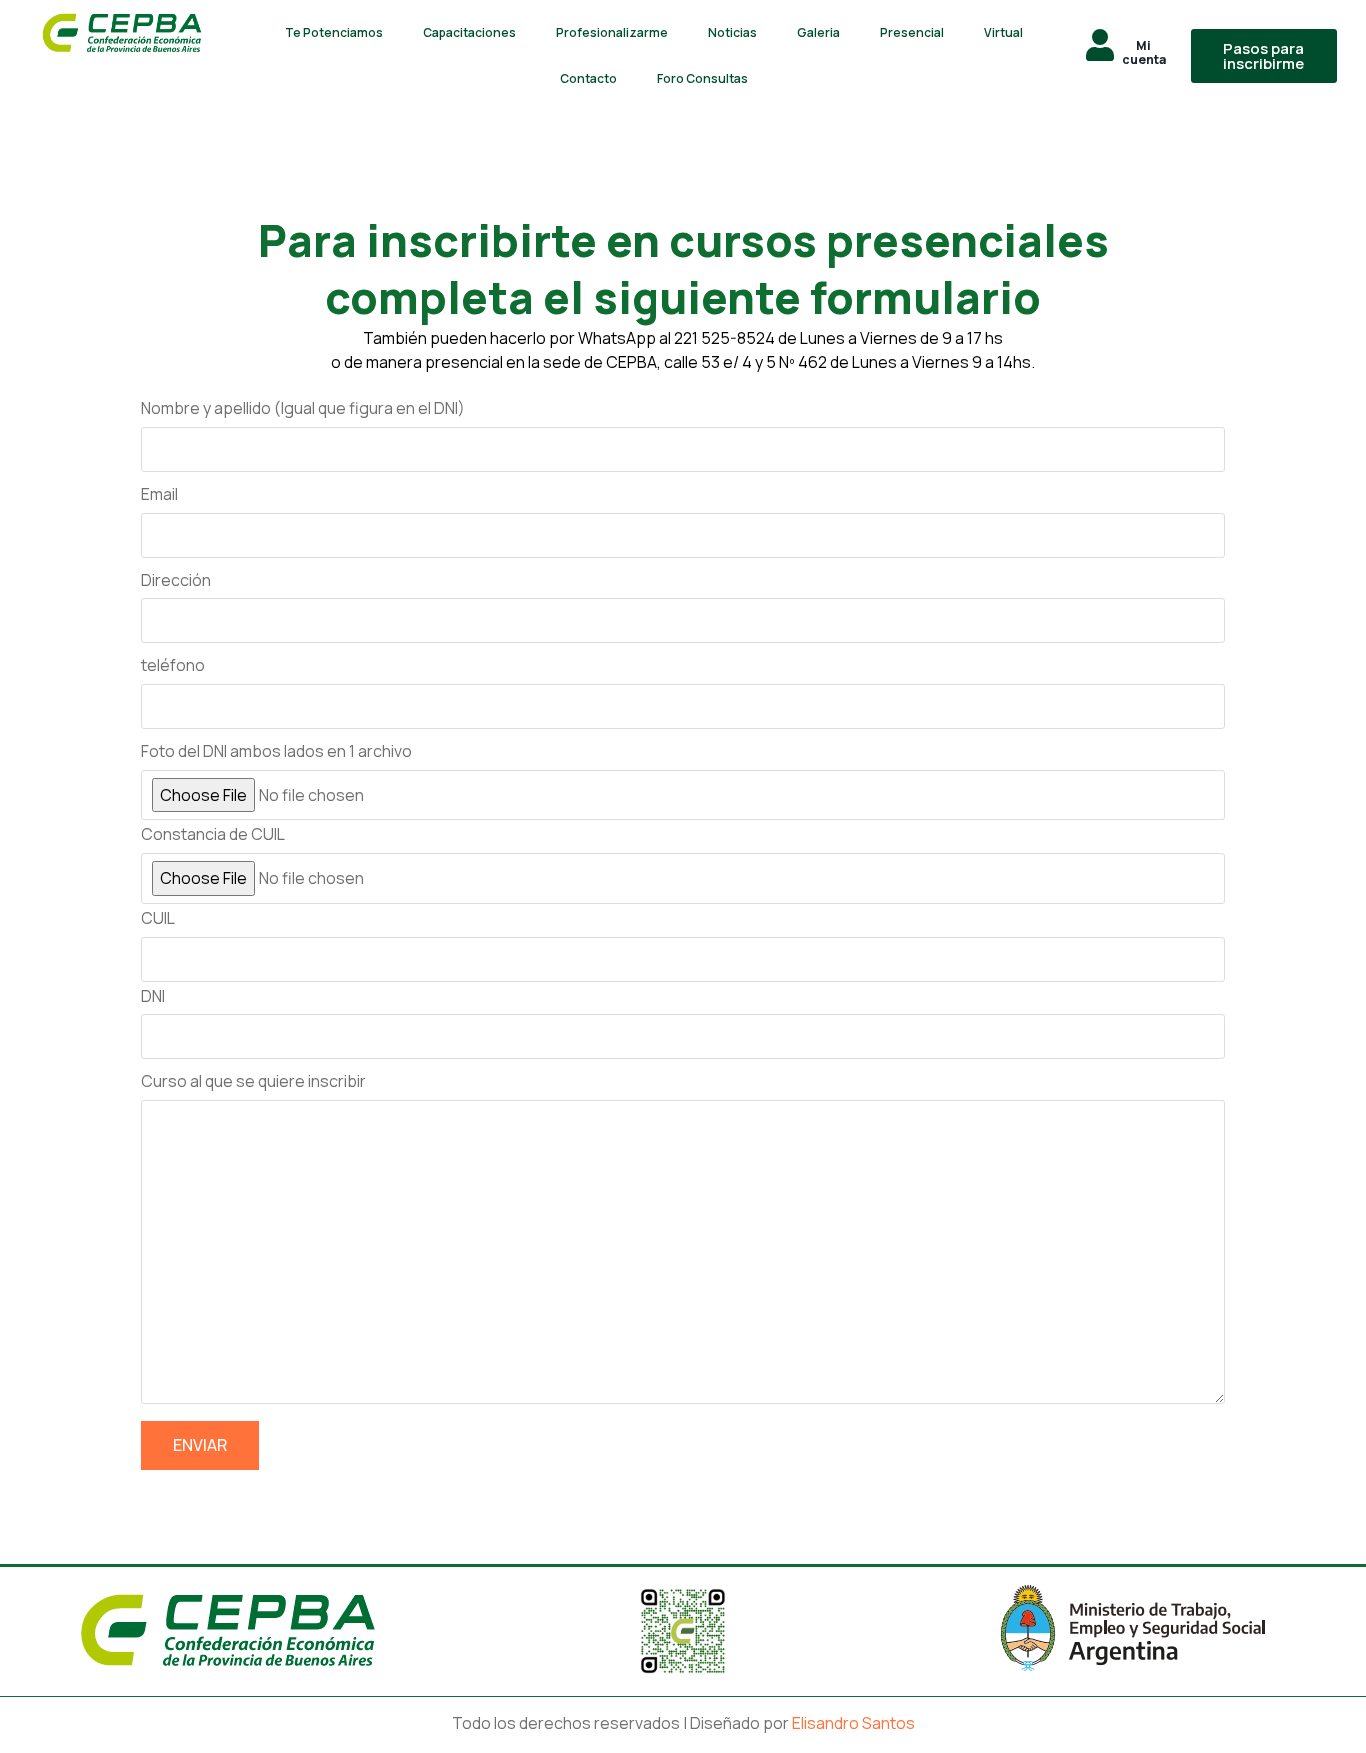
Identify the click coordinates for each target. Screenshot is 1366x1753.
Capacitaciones (469, 32)
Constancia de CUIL (213, 834)
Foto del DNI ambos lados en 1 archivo (276, 751)
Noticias (732, 32)
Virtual (1003, 32)
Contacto (588, 78)
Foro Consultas (702, 78)
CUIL (157, 918)
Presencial (912, 32)
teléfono (173, 665)
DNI (153, 996)
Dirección (176, 580)
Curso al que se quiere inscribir (253, 1081)
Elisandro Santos (853, 1723)
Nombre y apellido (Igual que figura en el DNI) (303, 408)
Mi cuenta (1144, 52)
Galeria (818, 32)
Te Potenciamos (334, 32)
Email (159, 494)
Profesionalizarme (612, 32)
